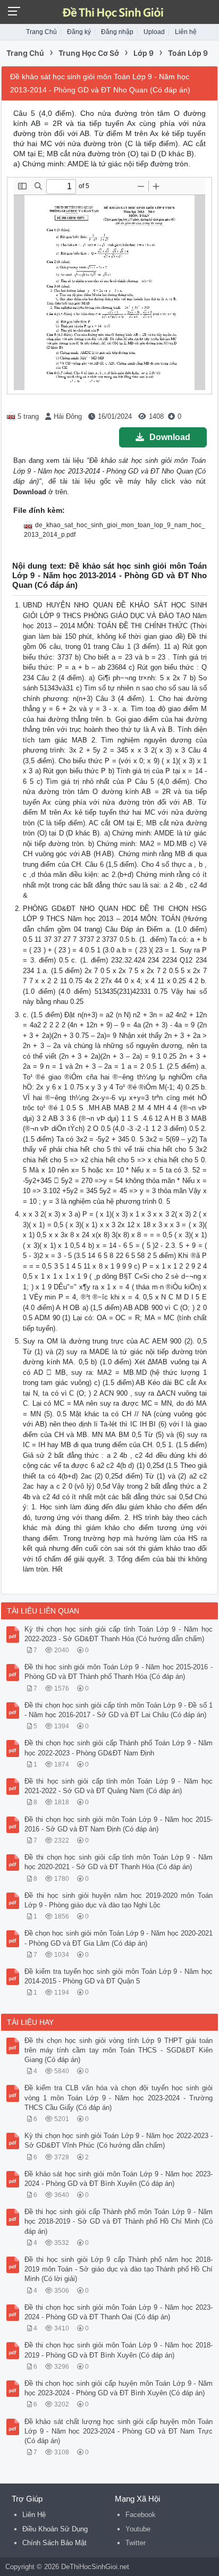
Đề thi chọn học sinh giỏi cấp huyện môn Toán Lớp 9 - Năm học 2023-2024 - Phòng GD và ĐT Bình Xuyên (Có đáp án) (119, 2388)
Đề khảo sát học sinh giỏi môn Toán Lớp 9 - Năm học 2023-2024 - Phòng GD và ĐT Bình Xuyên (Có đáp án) (119, 2179)
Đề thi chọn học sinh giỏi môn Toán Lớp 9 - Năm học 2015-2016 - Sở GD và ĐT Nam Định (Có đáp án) (119, 1824)
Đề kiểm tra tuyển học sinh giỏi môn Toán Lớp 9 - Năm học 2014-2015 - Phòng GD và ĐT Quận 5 (119, 1976)
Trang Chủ (41, 32)
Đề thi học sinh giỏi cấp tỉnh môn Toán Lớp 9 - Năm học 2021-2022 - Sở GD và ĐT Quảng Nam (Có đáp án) (119, 1786)
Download (170, 437)
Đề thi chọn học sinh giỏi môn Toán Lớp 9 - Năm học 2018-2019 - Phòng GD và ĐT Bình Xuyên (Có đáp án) (119, 2350)
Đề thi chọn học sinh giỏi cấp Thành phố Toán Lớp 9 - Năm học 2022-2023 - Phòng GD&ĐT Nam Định (119, 1748)
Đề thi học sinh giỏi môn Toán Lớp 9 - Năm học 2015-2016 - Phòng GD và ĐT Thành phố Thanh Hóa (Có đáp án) (119, 1672)
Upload (154, 32)
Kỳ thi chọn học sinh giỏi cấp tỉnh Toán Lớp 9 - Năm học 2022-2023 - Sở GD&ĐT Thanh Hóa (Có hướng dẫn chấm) (119, 1634)
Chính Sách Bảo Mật (54, 2543)
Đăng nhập (117, 32)
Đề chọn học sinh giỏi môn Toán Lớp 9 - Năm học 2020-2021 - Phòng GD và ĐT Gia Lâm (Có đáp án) (119, 1938)
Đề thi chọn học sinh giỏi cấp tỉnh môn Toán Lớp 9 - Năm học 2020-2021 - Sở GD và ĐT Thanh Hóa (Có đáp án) (119, 1862)
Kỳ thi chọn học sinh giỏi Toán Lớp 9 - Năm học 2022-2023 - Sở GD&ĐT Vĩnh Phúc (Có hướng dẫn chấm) (119, 2140)
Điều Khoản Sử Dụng (55, 2529)
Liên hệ (186, 32)
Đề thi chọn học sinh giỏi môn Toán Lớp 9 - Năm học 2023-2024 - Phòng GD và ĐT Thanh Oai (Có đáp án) (119, 2312)
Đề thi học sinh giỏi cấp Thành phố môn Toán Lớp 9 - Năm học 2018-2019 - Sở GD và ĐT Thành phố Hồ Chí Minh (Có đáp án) (119, 2221)
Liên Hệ (34, 2515)
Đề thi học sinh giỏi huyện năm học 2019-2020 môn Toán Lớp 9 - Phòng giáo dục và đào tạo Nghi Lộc (119, 1900)
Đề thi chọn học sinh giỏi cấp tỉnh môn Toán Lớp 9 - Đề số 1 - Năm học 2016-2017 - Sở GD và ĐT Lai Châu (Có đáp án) (119, 1710)
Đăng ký (79, 32)
